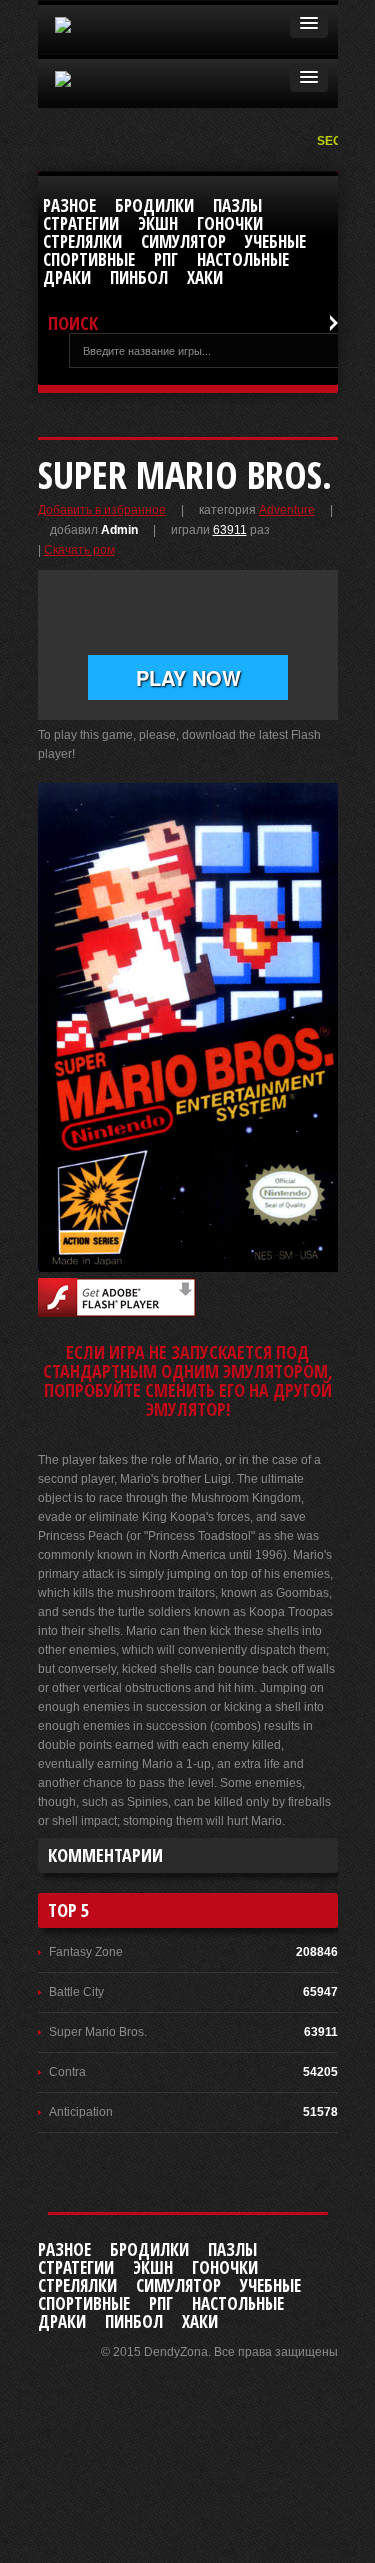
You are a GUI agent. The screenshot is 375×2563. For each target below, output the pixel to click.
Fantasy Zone (86, 1952)
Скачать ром (79, 550)
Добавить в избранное (102, 510)
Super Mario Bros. (98, 2032)
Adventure (287, 510)
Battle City (76, 1992)
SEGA (335, 141)
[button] (309, 24)
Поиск (73, 323)
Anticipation (81, 2112)
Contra (67, 2072)
